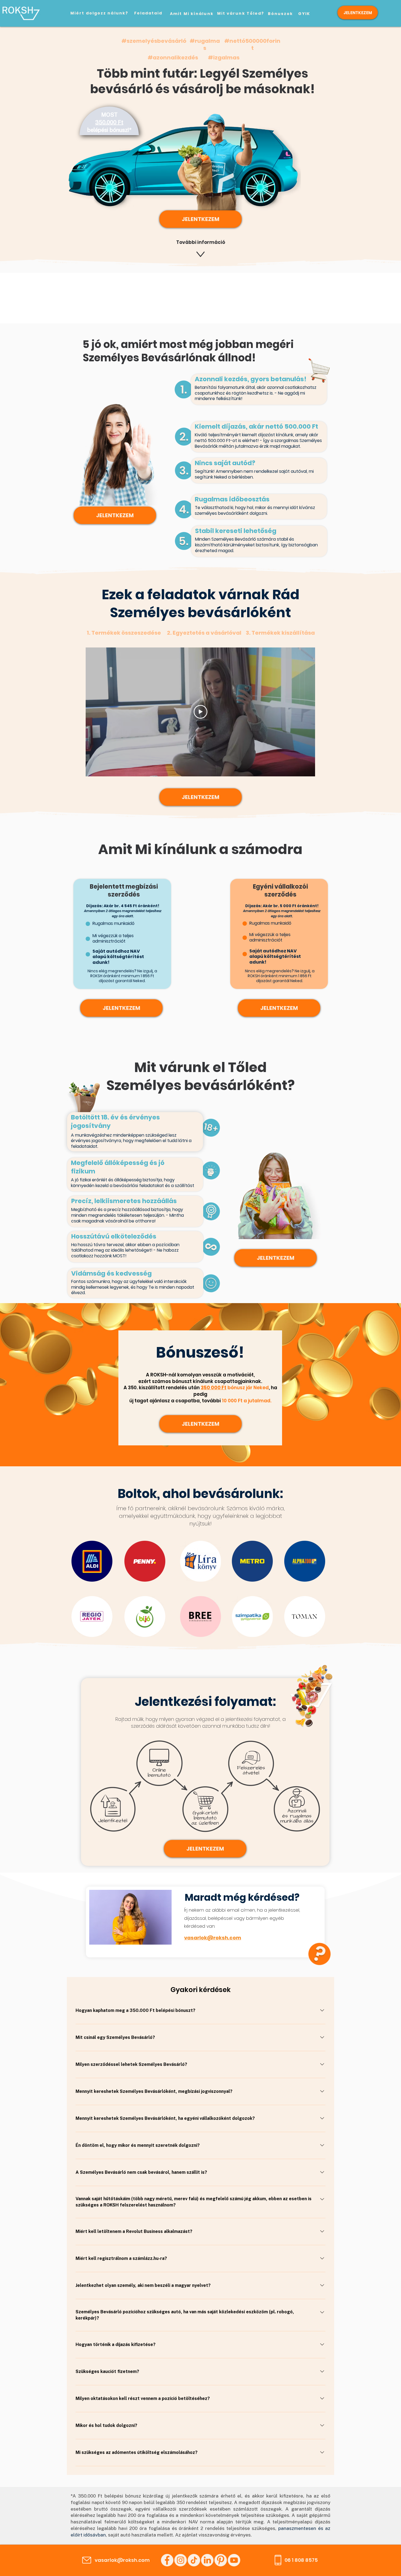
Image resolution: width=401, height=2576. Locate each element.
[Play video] (200, 712)
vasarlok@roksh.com (213, 1938)
